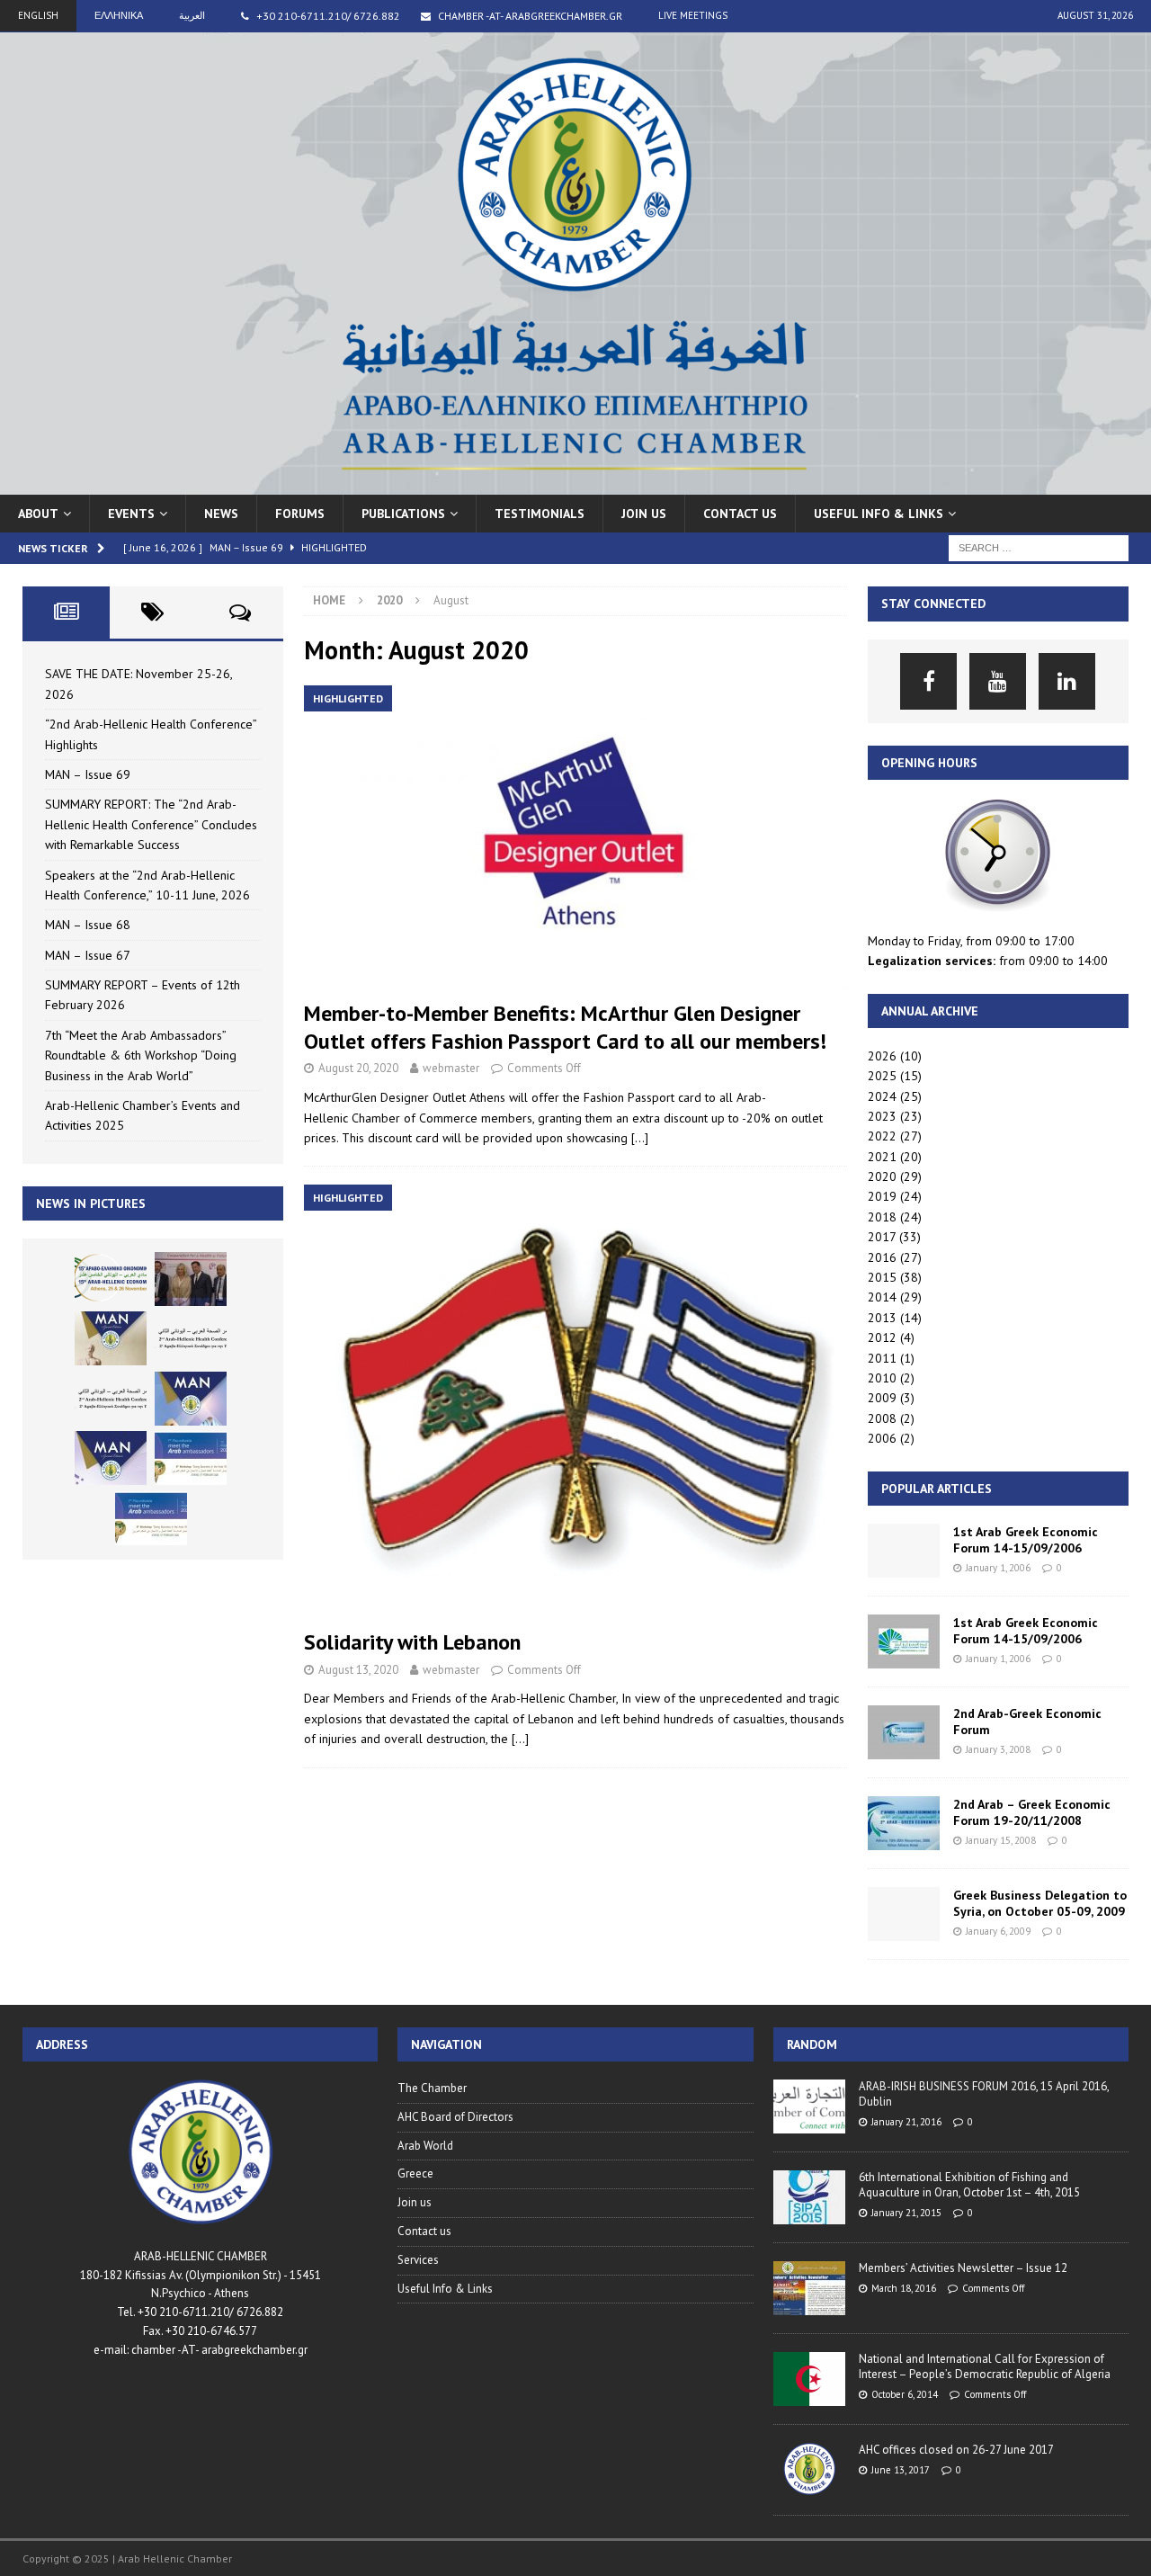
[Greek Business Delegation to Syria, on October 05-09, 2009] (904, 1914)
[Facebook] (928, 681)
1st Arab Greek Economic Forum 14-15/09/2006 (1026, 1540)
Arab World (425, 2146)
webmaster (451, 1068)
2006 (882, 1438)
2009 (882, 1398)
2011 (882, 1358)
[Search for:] (1039, 547)
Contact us (740, 514)
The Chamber (432, 2088)
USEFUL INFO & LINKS (879, 514)
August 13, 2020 (358, 1670)
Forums (300, 514)
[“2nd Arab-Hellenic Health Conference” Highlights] (191, 1279)
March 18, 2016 (904, 2288)
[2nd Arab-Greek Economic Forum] (904, 1732)
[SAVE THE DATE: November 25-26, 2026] (111, 1279)
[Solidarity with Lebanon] (575, 1402)
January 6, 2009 (998, 1931)
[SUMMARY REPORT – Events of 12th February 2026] (191, 1458)
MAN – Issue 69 (88, 774)
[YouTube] (998, 681)
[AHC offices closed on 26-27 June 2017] (809, 2470)
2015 (882, 1277)
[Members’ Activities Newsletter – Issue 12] (809, 2288)
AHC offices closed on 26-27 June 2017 (956, 2450)
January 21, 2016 (906, 2122)
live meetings (693, 15)
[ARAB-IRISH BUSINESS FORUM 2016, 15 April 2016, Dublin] (809, 2106)
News (221, 514)
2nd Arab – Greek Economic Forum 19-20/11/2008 (1032, 1812)
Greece (415, 2173)
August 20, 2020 (358, 1068)
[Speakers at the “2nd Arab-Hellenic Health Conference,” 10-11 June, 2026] (111, 1399)
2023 (882, 1116)
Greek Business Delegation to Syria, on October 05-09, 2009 (1040, 1903)
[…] (640, 1138)
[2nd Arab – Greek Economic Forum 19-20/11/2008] (904, 1823)
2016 (882, 1257)
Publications (403, 514)
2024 (882, 1096)
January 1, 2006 (998, 1568)
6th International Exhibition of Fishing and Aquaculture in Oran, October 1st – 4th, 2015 (969, 2185)
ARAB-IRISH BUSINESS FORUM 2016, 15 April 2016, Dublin (984, 2094)
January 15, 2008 (1001, 1840)
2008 (882, 1418)
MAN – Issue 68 (88, 925)
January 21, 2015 (906, 2213)
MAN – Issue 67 (88, 955)
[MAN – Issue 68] (191, 1399)
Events (131, 514)
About (38, 514)
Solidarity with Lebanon (412, 1642)
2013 (882, 1318)
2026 (882, 1056)
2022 (882, 1136)
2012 (882, 1337)
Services (418, 2260)
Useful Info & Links (445, 2289)
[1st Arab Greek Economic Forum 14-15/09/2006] (904, 1551)
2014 (882, 1297)
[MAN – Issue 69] (111, 1338)
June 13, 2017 (901, 2470)
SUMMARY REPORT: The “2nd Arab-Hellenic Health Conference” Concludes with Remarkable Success (151, 824)
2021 (882, 1157)
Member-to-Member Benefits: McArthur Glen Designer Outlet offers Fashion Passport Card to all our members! (565, 1027)
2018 (882, 1217)
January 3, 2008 (998, 1749)
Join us (644, 514)
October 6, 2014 (905, 2394)
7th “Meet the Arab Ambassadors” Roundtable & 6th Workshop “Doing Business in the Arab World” (141, 1055)
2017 (882, 1237)
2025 (882, 1076)
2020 (882, 1176)
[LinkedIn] (1067, 681)
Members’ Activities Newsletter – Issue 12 (963, 2268)
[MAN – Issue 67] (111, 1458)
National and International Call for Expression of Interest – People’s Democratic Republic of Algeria (985, 2366)
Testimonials (540, 514)
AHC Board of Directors (455, 2117)
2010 (882, 1378)
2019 (882, 1196)
